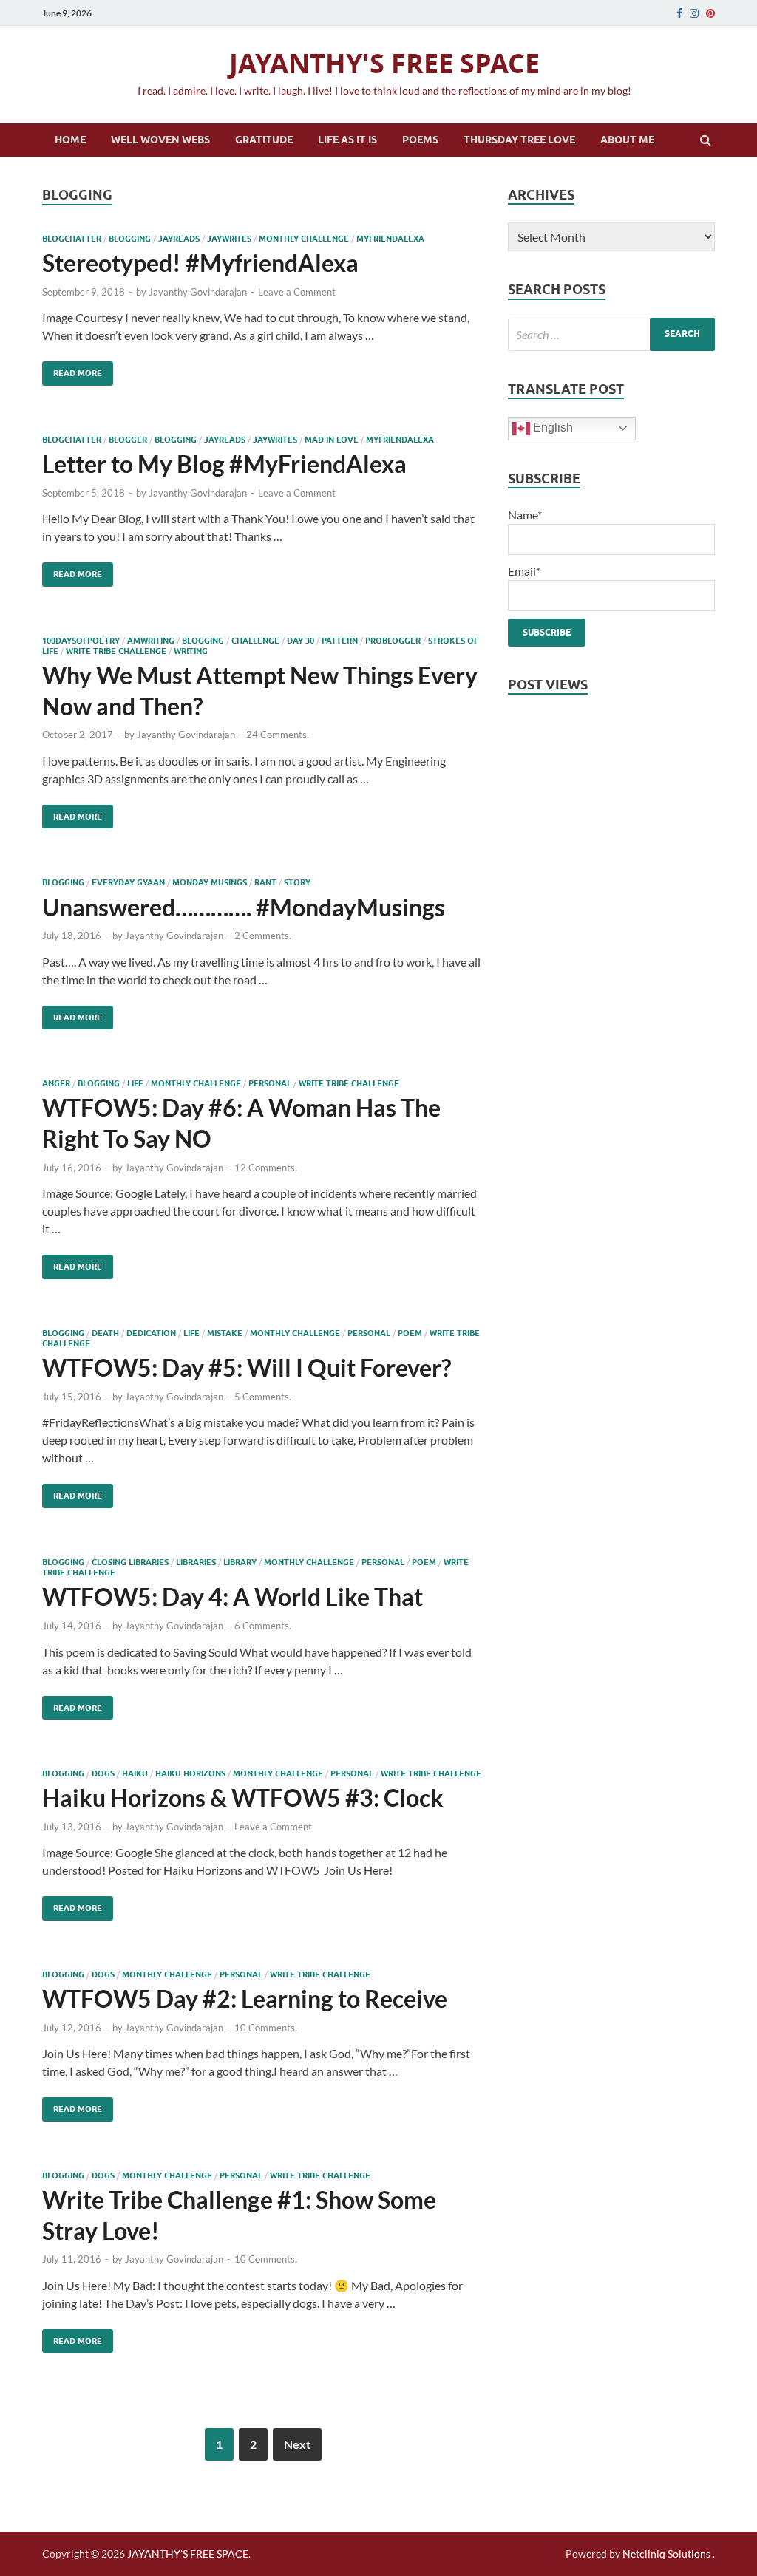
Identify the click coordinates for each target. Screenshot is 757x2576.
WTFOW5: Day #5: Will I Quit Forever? (247, 1367)
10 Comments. (266, 2028)
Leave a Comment (297, 292)
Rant (265, 882)
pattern (340, 641)
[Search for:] (611, 334)
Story (297, 882)
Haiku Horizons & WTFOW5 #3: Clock (243, 1798)
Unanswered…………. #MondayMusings (244, 907)
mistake (225, 1333)
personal (270, 1083)
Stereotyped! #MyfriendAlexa (200, 263)
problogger (393, 641)
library (240, 1562)
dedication (151, 1333)
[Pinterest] (710, 13)
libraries (196, 1562)
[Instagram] (694, 13)
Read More (72, 370)
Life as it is (347, 140)
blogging (130, 239)
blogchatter (72, 239)
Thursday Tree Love (519, 140)
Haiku (135, 1773)
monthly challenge (304, 239)
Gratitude (264, 140)
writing (191, 651)
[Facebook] (679, 13)
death (105, 1333)
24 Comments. (278, 735)
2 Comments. (263, 936)
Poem (410, 1333)
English (551, 427)
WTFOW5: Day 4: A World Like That (232, 1597)
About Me (627, 140)
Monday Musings (210, 882)
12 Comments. (266, 1168)
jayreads (179, 239)
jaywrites (229, 239)
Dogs (103, 1773)
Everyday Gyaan (128, 882)
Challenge (255, 641)
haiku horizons (190, 1773)
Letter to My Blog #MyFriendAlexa (224, 464)
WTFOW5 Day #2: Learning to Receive (245, 1999)
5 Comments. (263, 1397)
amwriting (151, 641)
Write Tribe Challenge (116, 651)
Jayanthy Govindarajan (198, 292)
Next (297, 2444)
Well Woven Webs (160, 140)
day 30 (301, 641)
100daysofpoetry (81, 641)
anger (56, 1083)
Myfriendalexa (390, 239)
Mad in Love (332, 440)
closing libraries (130, 1562)
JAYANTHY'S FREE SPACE (384, 63)
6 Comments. (263, 1626)
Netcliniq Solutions (666, 2553)
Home (70, 140)
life (135, 1083)
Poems (420, 140)
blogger (128, 440)
